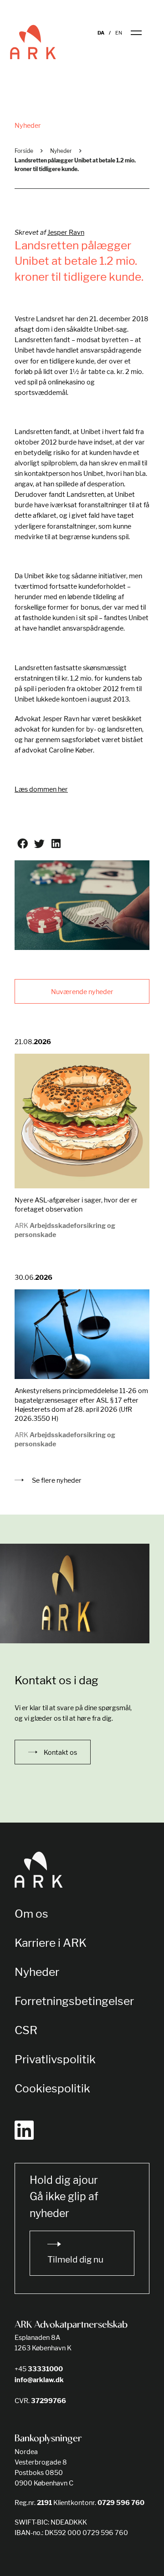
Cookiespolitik (52, 2088)
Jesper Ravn (66, 232)
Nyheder (61, 151)
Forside (24, 151)
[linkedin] (24, 2130)
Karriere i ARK (51, 1943)
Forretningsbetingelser (74, 2001)
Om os (31, 1914)
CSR (26, 2030)
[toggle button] (142, 33)
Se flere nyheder (56, 1480)
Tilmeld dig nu (75, 2260)
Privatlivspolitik (55, 2059)
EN (119, 33)
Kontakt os (60, 1752)
